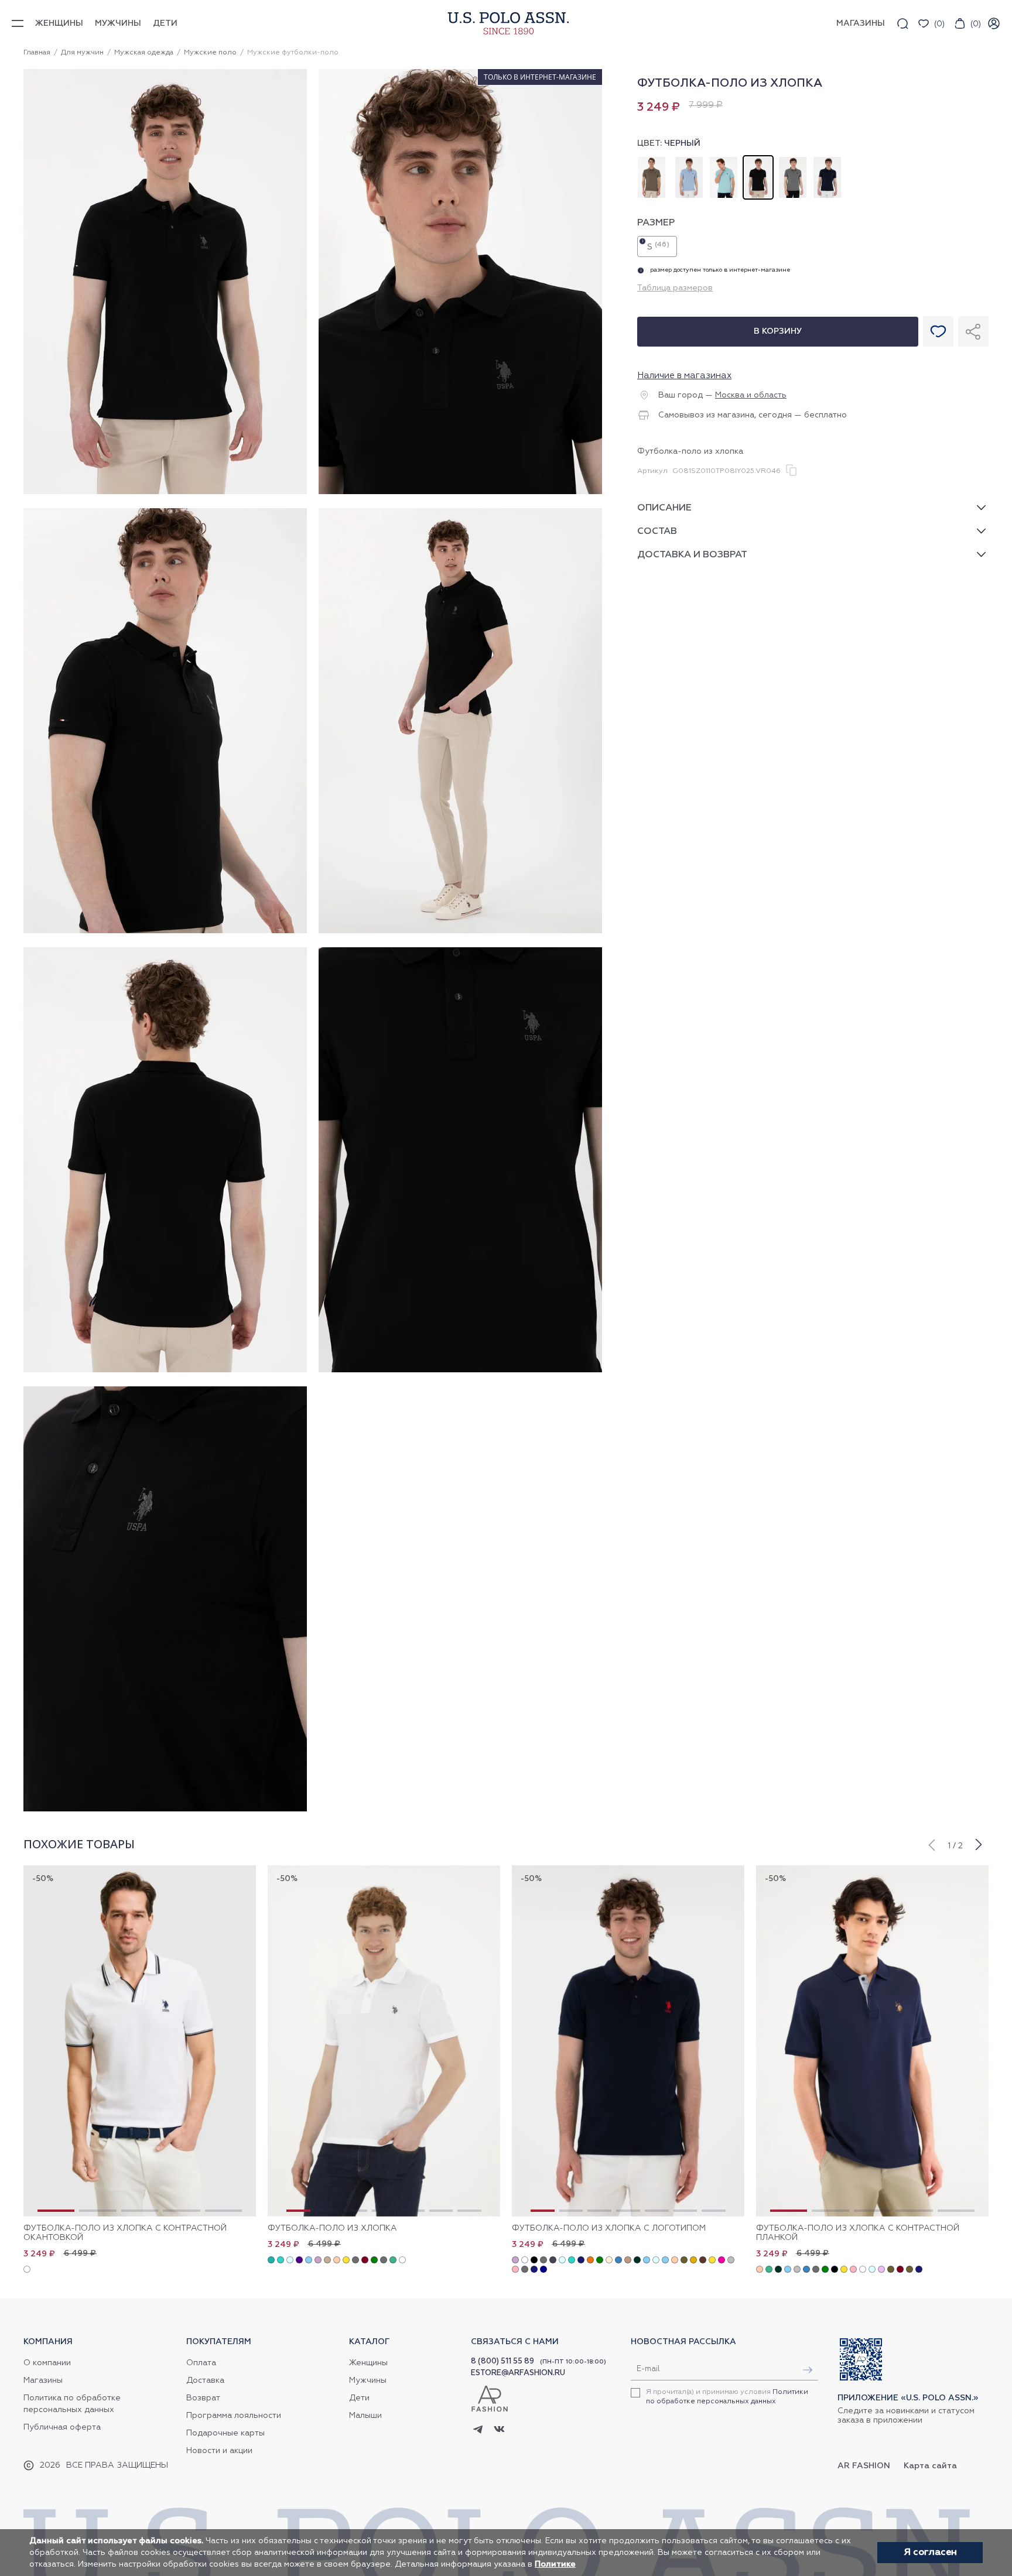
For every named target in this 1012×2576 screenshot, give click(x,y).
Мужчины (118, 23)
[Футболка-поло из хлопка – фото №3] (165, 931)
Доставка (205, 2380)
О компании (47, 2363)
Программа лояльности (234, 2416)
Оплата (201, 2363)
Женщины (59, 23)
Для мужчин (82, 53)
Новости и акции (219, 2451)
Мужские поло (210, 53)
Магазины (43, 2380)
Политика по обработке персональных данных (72, 2404)
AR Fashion (864, 2466)
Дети (165, 23)
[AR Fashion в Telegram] (478, 2430)
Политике (555, 2564)
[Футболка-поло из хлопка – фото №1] (165, 492)
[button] (931, 1844)
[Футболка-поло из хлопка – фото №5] (165, 1371)
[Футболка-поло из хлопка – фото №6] (460, 1371)
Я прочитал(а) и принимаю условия (727, 2397)
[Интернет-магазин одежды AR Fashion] (506, 23)
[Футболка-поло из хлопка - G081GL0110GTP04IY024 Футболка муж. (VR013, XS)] (384, 2041)
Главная (37, 53)
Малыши (365, 2416)
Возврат (203, 2398)
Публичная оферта (62, 2427)
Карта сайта (930, 2466)
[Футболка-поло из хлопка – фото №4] (460, 931)
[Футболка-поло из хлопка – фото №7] (165, 1810)
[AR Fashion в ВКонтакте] (499, 2431)
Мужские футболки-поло (293, 53)
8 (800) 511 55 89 (502, 2361)
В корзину (778, 331)
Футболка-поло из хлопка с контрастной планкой (858, 2233)
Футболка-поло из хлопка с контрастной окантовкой (125, 2233)
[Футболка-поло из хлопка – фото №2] (460, 492)
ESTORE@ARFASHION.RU (518, 2373)
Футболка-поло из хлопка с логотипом (609, 2228)
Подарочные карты (225, 2433)
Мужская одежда (144, 53)
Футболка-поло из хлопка (332, 2228)
